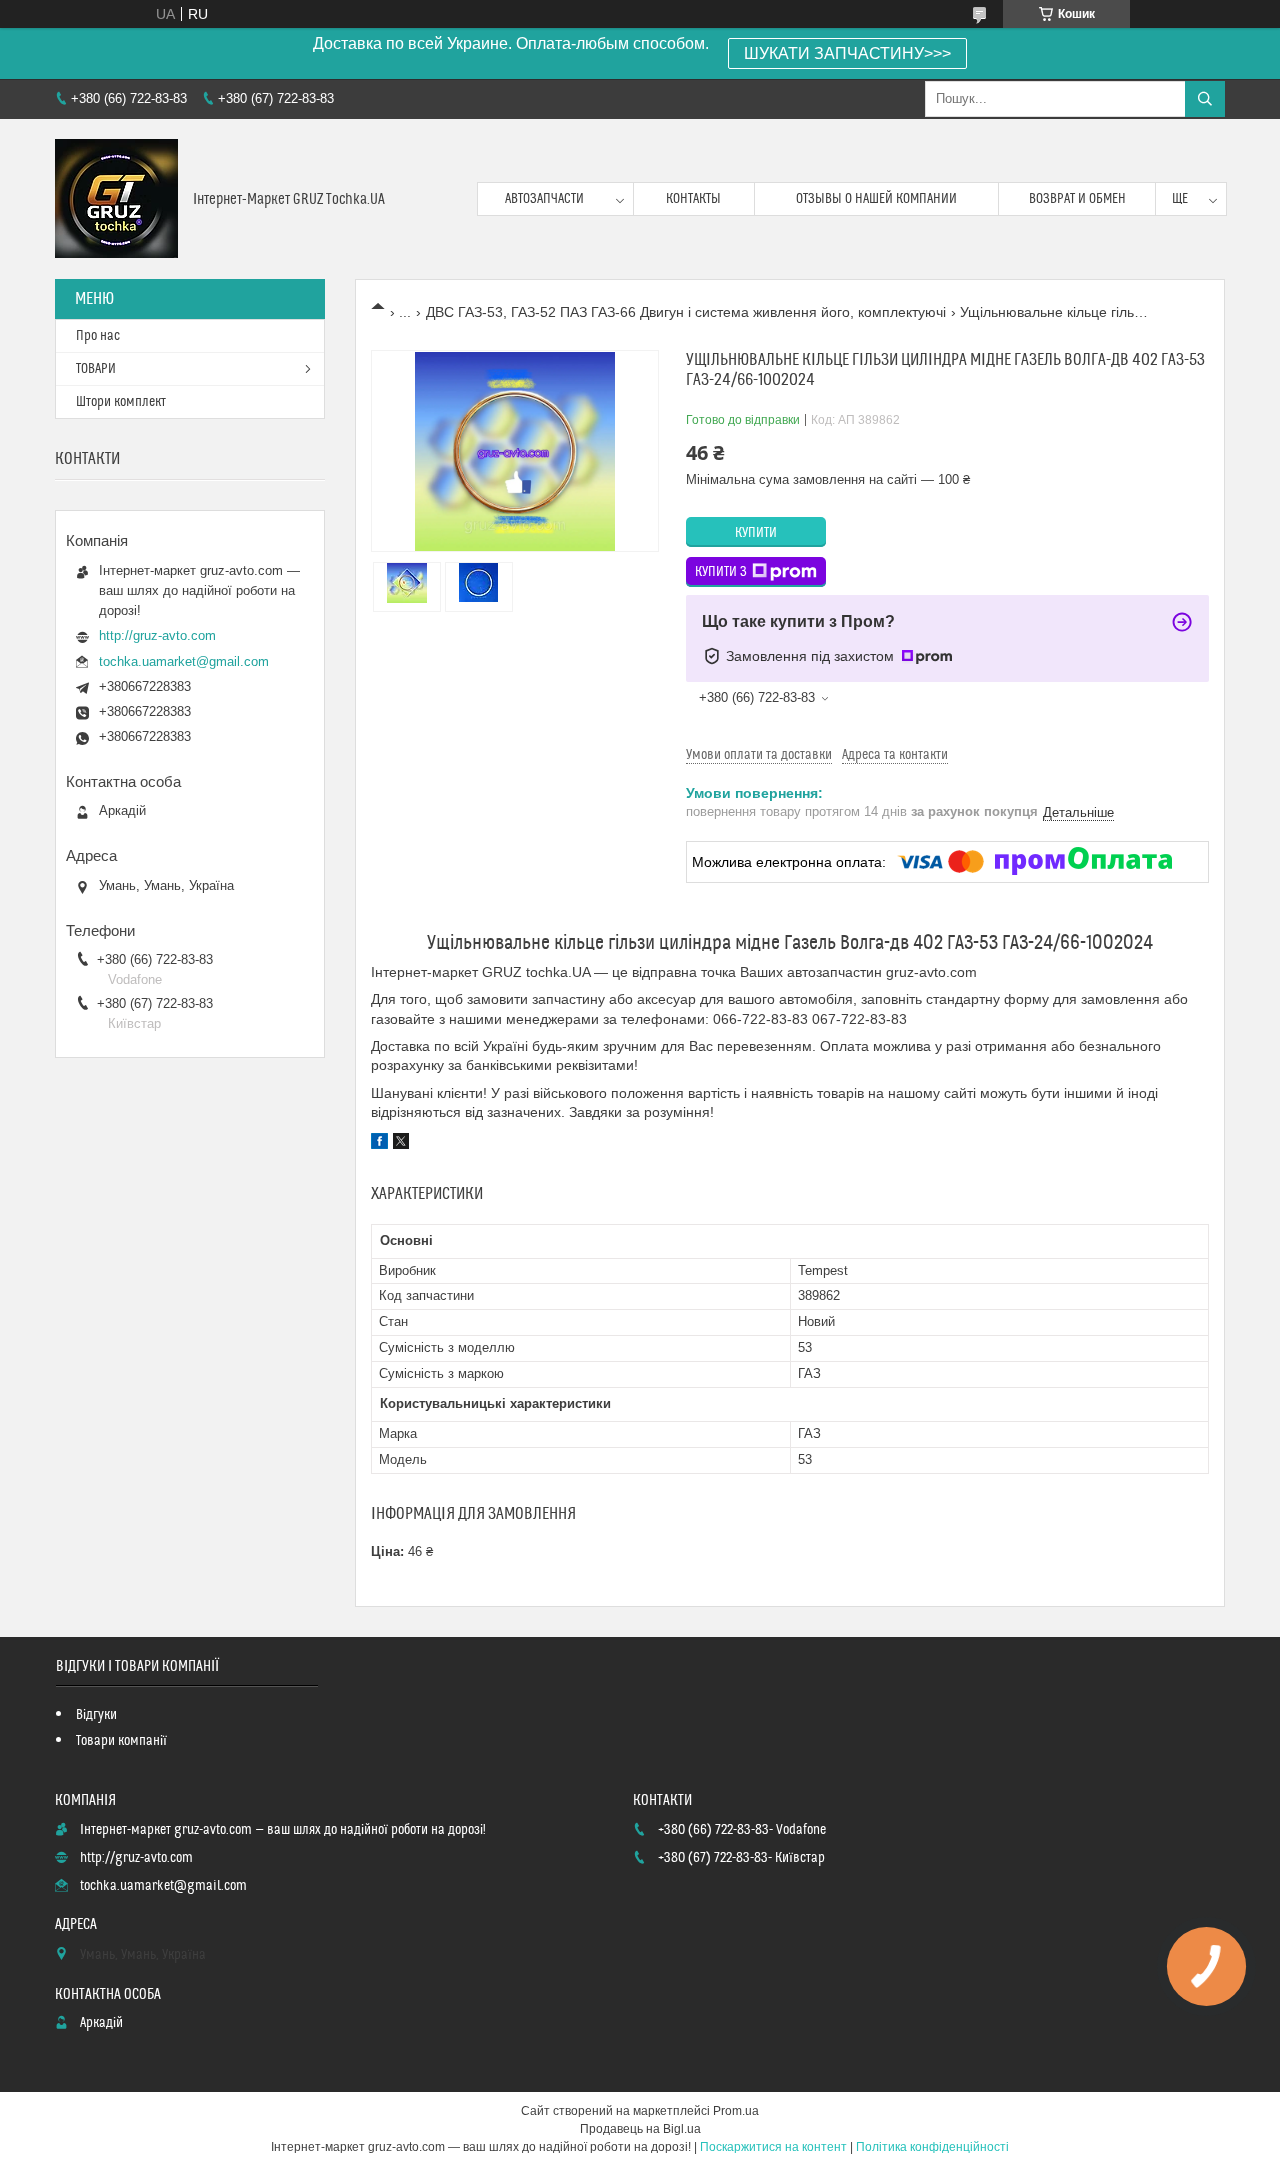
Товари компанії (121, 1741)
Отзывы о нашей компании (876, 199)
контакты (693, 199)
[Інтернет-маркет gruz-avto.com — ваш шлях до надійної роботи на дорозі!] (116, 199)
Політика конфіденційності (932, 2147)
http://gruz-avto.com (157, 635)
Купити (756, 533)
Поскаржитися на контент (773, 2147)
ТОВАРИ (96, 369)
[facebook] (379, 1144)
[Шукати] (1205, 99)
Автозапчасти (544, 199)
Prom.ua (736, 2111)
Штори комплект (121, 402)
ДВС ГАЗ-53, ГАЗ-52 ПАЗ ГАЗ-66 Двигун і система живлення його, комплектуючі (686, 312)
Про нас (98, 336)
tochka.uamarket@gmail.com (184, 661)
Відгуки (96, 1715)
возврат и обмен (1077, 199)
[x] (401, 1144)
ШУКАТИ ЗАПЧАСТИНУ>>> (847, 53)
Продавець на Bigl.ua (640, 2129)
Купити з (721, 572)
